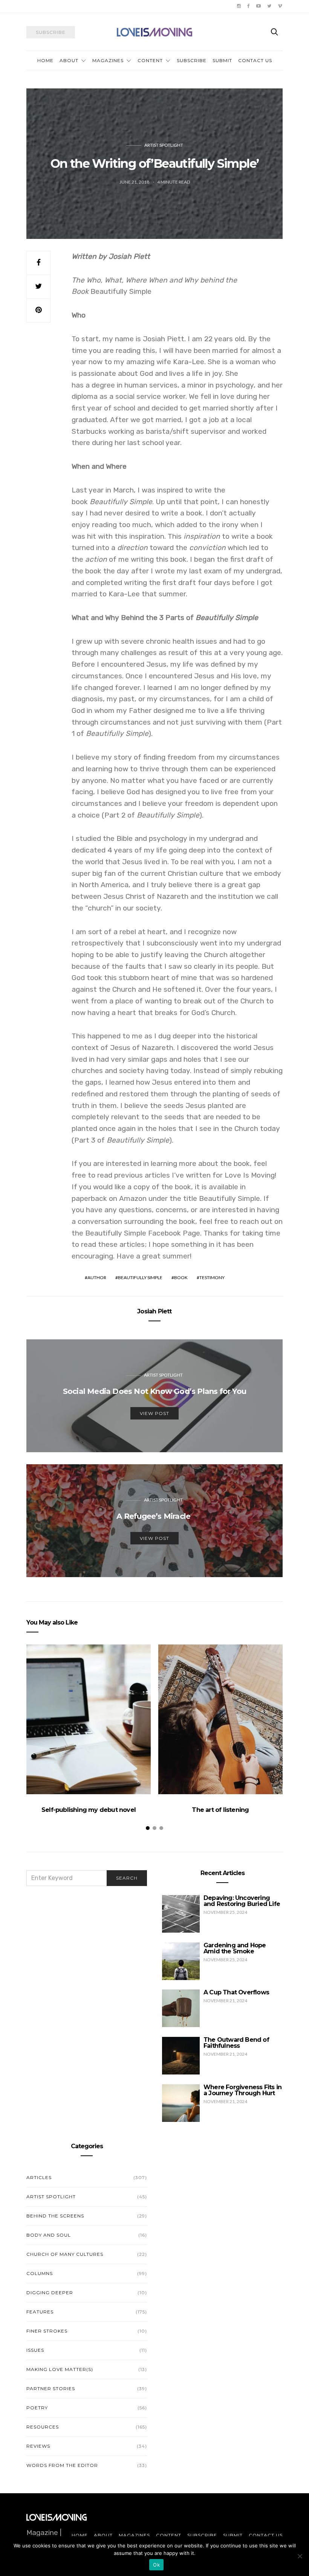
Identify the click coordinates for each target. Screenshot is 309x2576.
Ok (156, 2565)
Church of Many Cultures (65, 2254)
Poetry (37, 2408)
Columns (40, 2273)
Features (40, 2312)
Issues (35, 2350)
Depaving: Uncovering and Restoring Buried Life (242, 1901)
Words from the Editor (62, 2465)
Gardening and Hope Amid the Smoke (235, 1948)
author (97, 1277)
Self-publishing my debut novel (89, 1810)
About (69, 60)
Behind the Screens (55, 2216)
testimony (212, 1277)
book (181, 1277)
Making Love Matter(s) (60, 2369)
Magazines (108, 60)
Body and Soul (49, 2235)
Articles (39, 2177)
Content (150, 60)
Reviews (38, 2446)
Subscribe (192, 60)
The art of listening (220, 1810)
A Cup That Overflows (236, 1992)
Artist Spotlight (164, 145)
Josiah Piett (154, 1311)
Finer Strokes (47, 2331)
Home (45, 60)
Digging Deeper (50, 2293)
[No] (300, 2556)
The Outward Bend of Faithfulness (236, 2043)
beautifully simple (140, 1277)
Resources (43, 2427)
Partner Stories (51, 2388)
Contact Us (255, 60)
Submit (222, 60)
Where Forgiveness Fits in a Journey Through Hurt (242, 2090)
